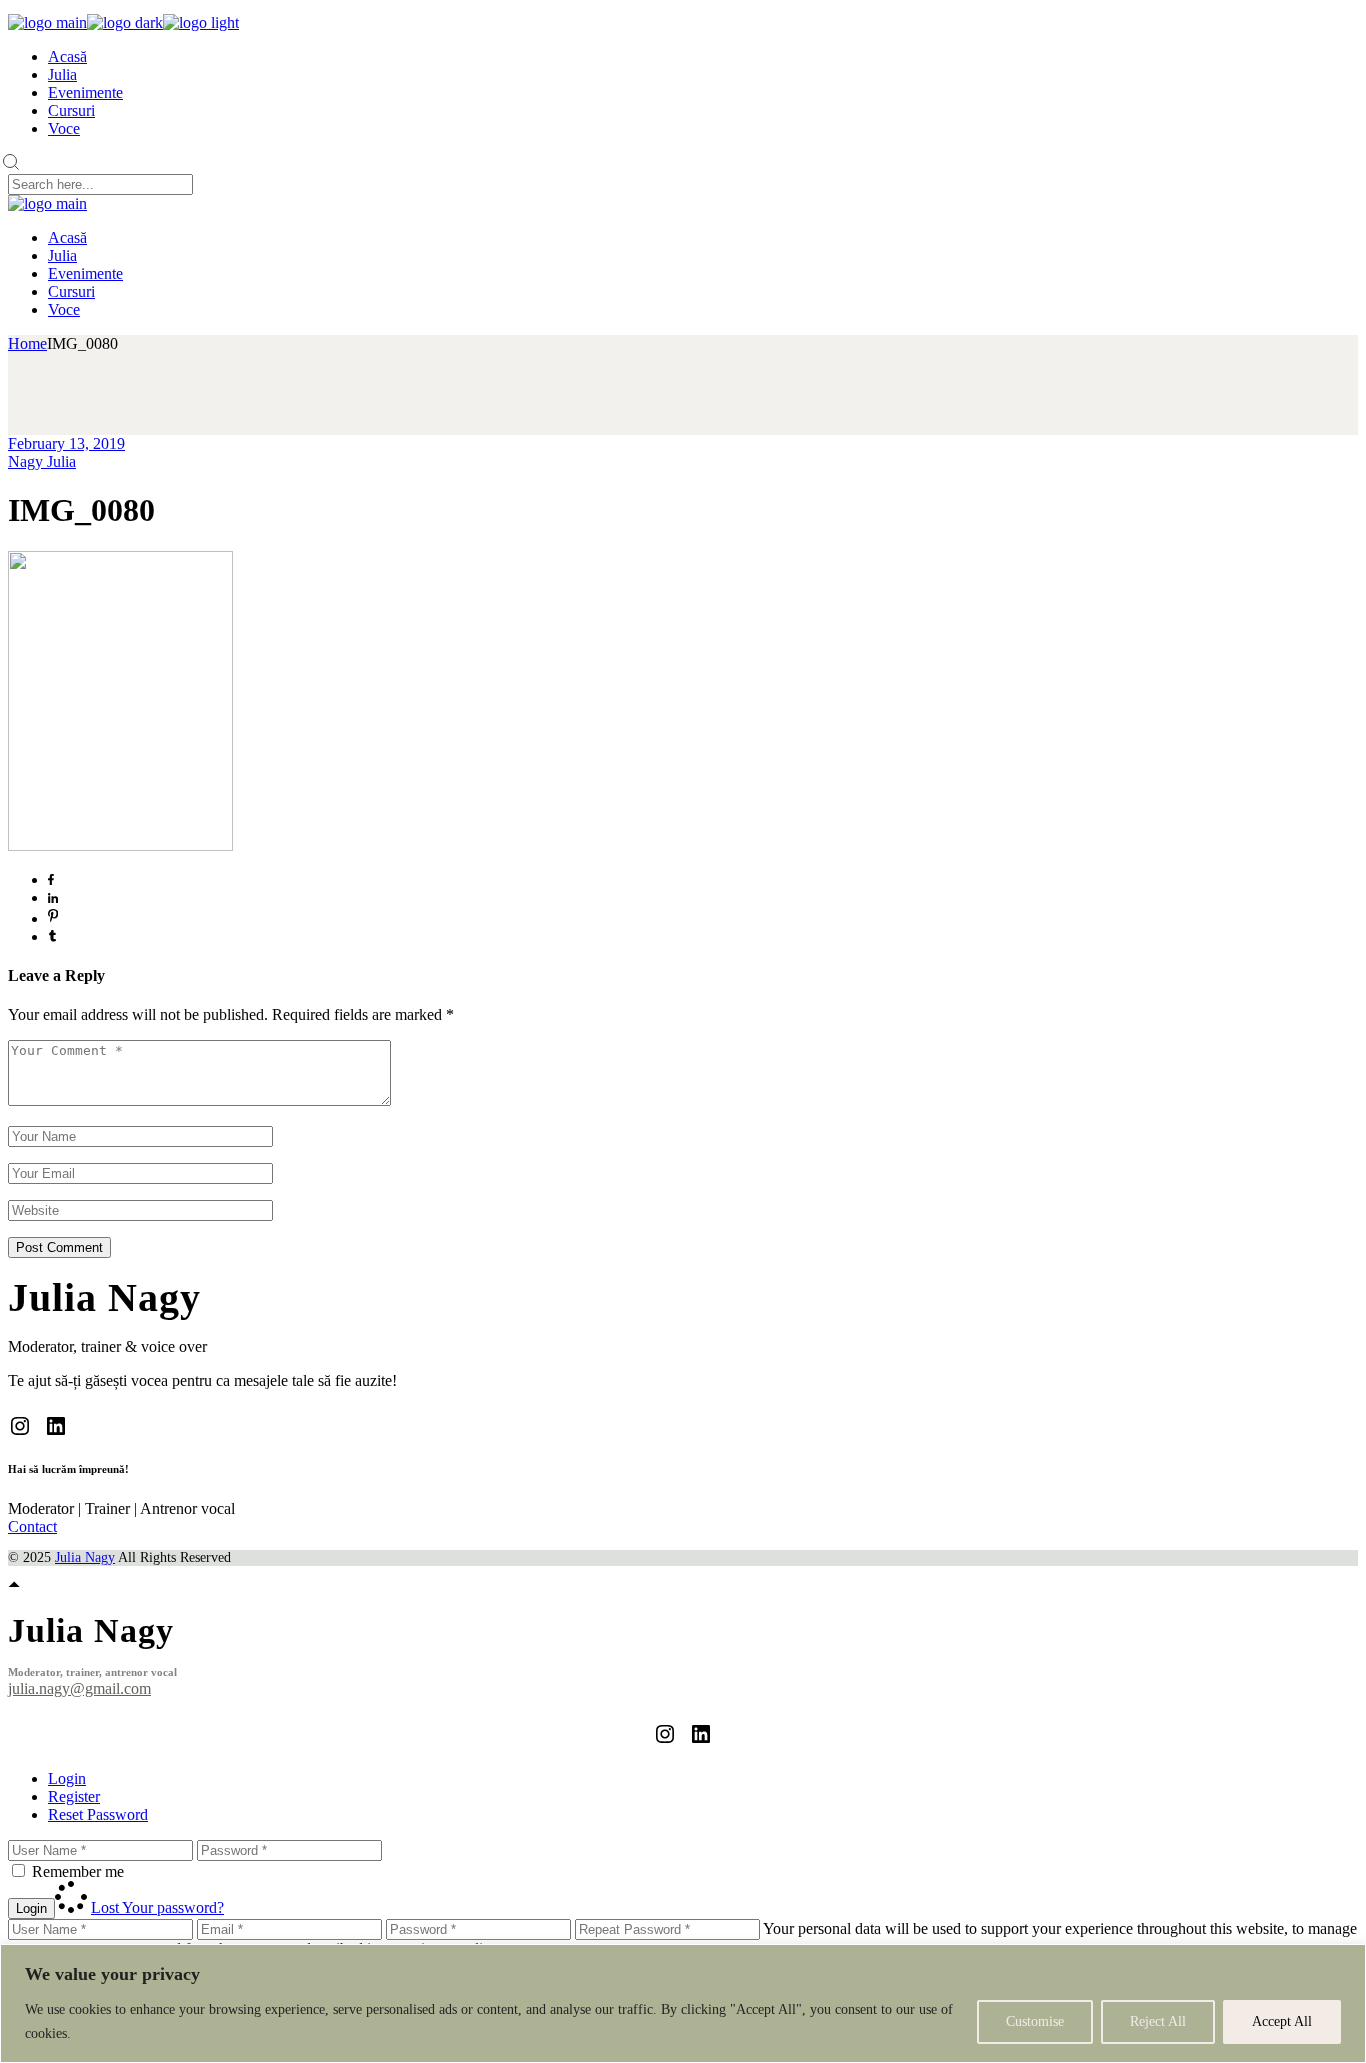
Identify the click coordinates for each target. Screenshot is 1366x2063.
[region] (683, 2003)
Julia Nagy (85, 1557)
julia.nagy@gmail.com (79, 1688)
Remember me (78, 1871)
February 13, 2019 (66, 443)
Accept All (1282, 2021)
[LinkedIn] (56, 1426)
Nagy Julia (42, 461)
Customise (1035, 2021)
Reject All (1158, 2021)
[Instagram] (20, 1426)
